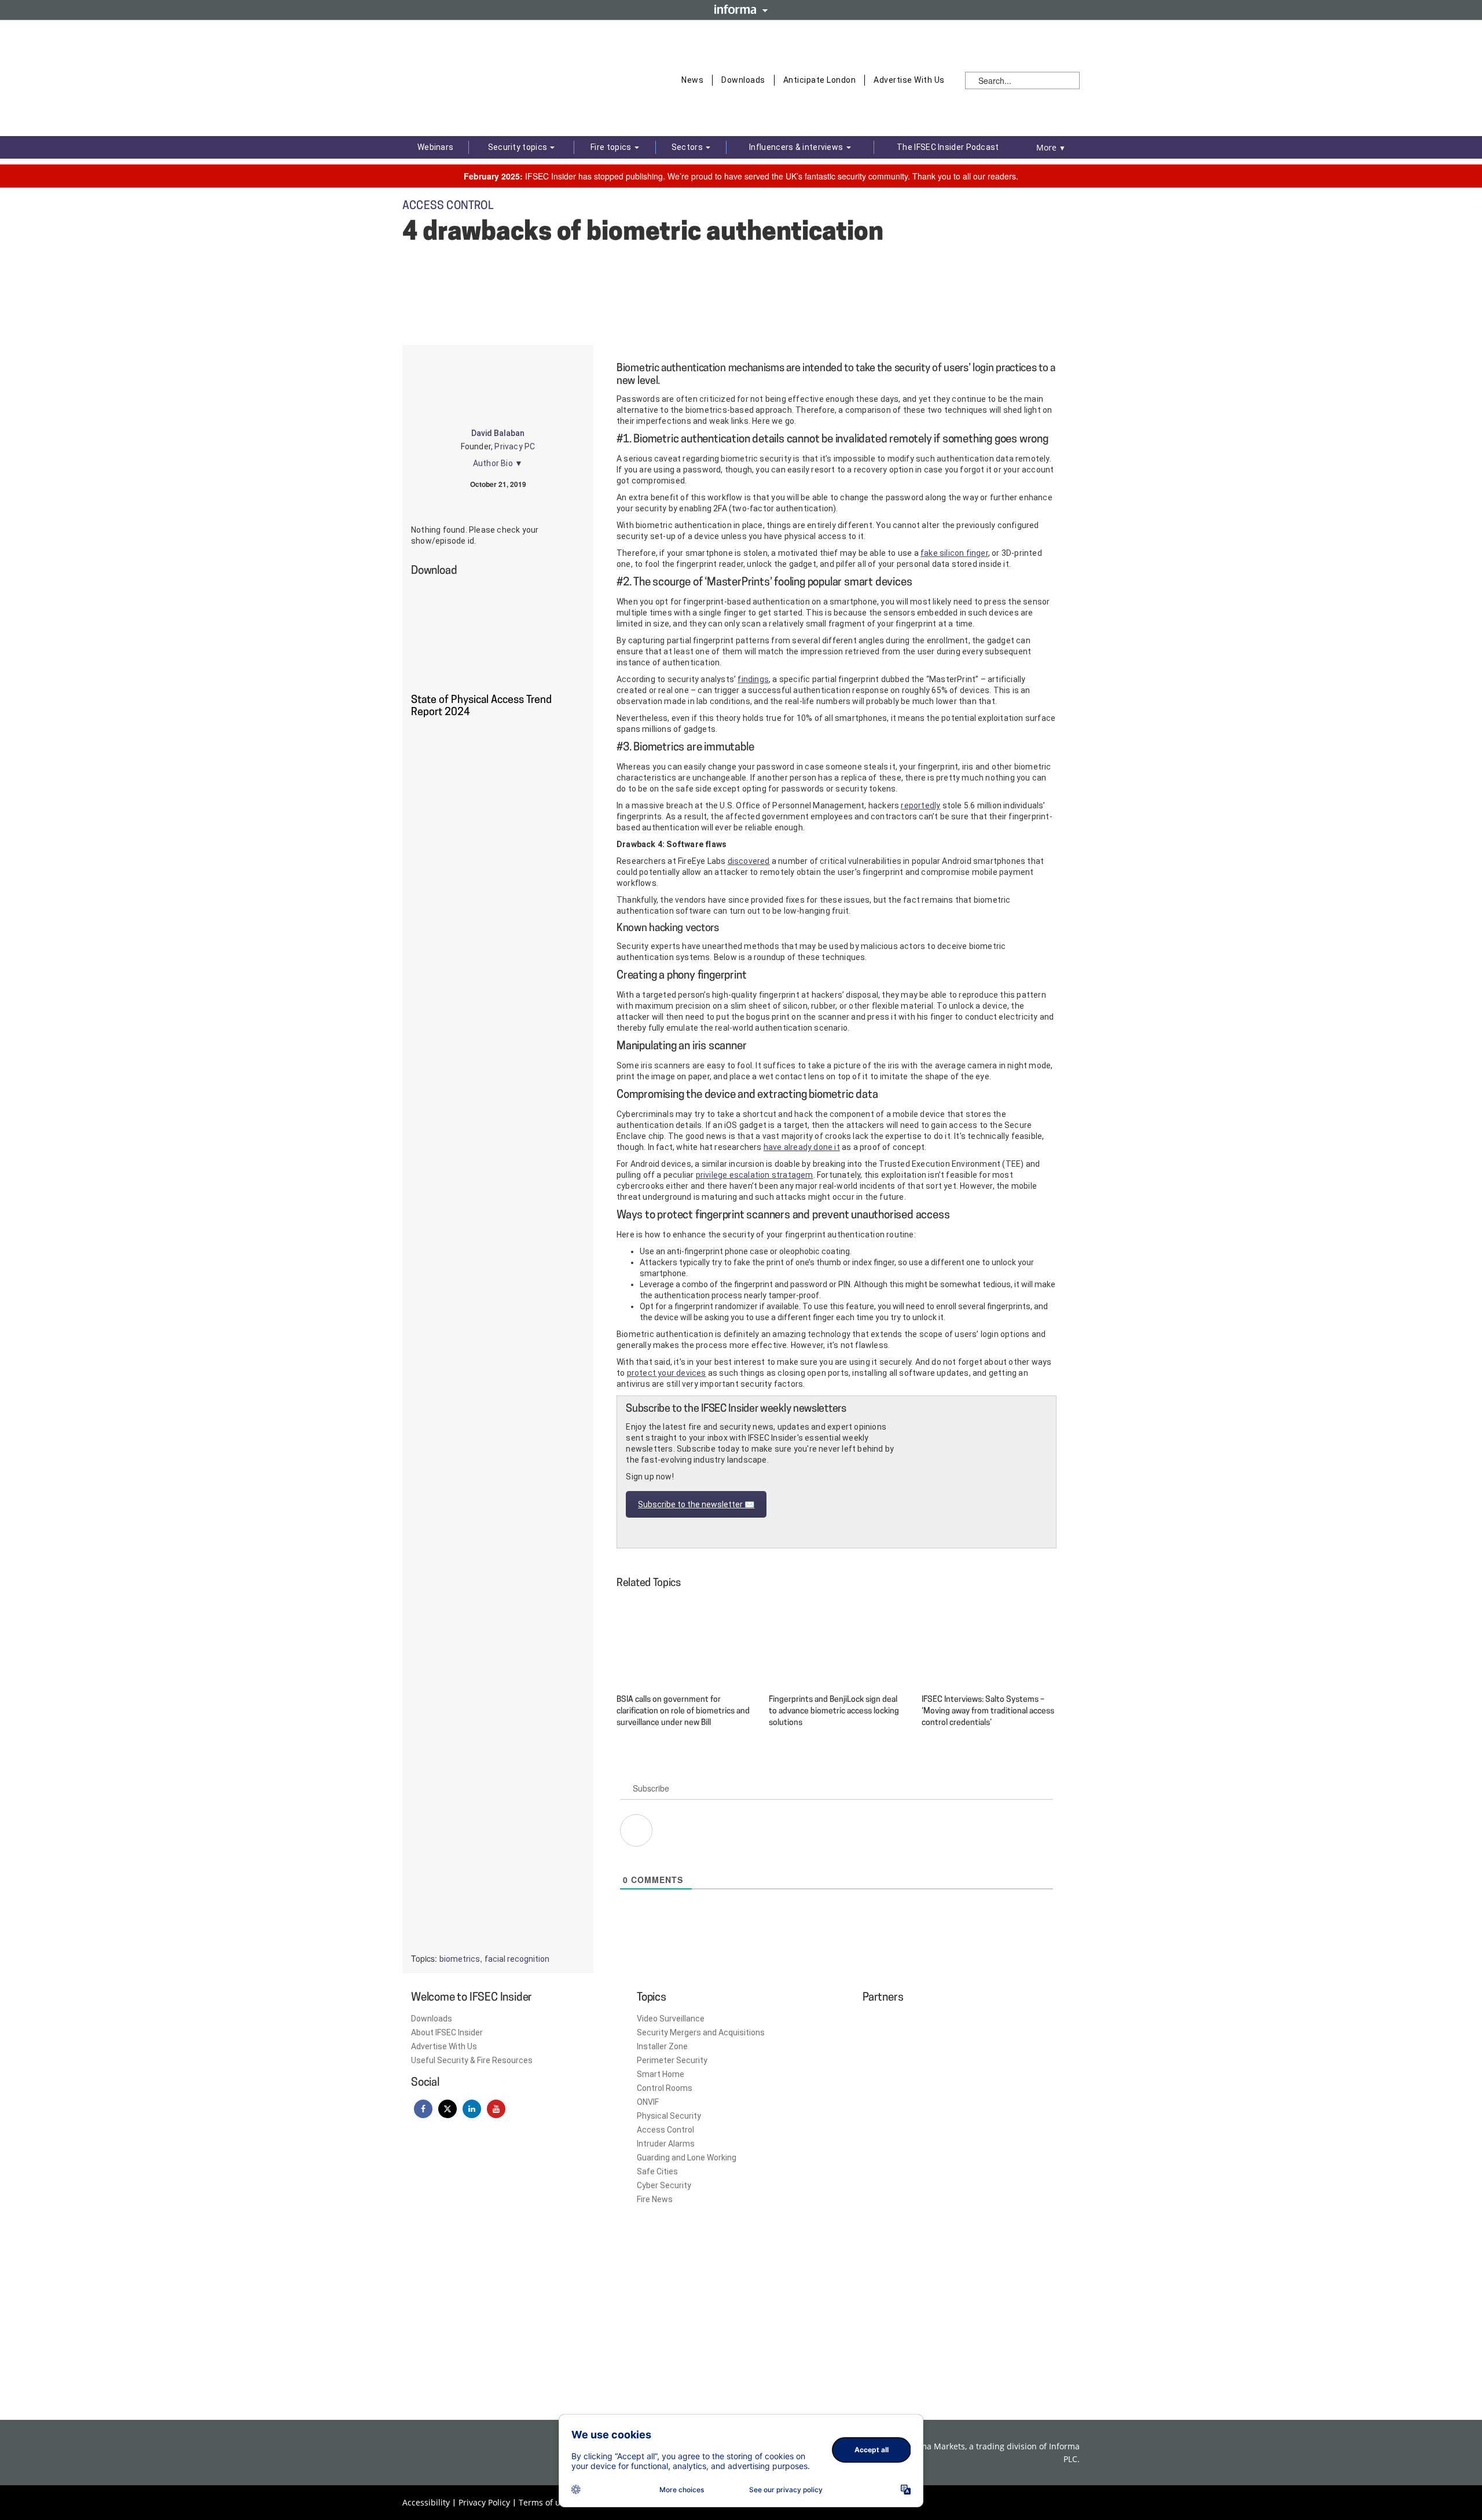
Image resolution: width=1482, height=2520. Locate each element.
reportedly (920, 805)
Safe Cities (657, 2171)
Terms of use (544, 2502)
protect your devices (667, 1373)
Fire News (655, 2199)
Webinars (435, 147)
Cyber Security (664, 2185)
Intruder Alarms (666, 2144)
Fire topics (612, 147)
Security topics (519, 147)
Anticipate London (820, 80)
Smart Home (661, 2074)
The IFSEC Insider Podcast (948, 147)
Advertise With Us (909, 80)
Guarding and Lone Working (687, 2158)
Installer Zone (662, 2046)
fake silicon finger (954, 553)
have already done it (802, 1147)
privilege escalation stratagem (755, 1175)
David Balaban (498, 433)
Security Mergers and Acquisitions (701, 2032)
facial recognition (517, 1959)
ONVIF (648, 2102)
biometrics (460, 1959)
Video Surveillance (671, 2019)
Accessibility (426, 2502)
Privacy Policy (484, 2502)
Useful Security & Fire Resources (472, 2060)
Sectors (688, 147)
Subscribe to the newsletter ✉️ (696, 1504)
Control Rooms (665, 2088)
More (1051, 147)
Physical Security (669, 2116)
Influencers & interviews (797, 147)
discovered (749, 861)
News (692, 80)
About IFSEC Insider (447, 2032)
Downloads (743, 80)
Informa (741, 9)
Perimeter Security (672, 2060)
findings (753, 679)
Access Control (665, 2130)
